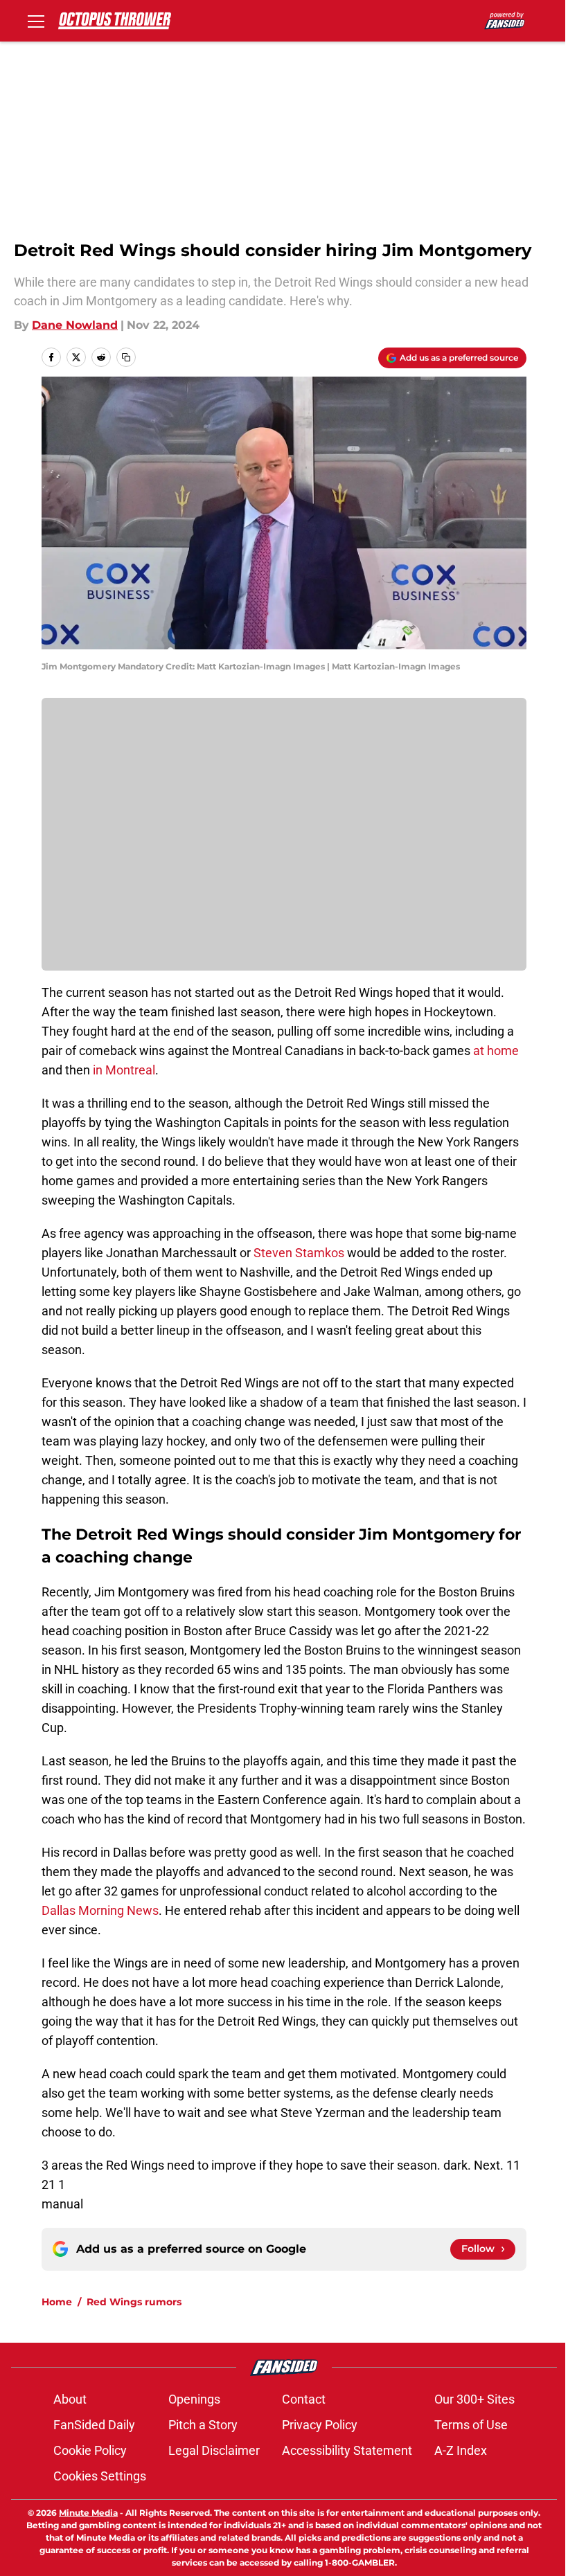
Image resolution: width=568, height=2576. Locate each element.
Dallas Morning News (100, 1910)
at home (496, 1051)
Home (57, 2302)
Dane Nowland (75, 325)
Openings (194, 2399)
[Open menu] (36, 21)
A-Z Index (461, 2450)
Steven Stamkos (299, 1253)
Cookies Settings (100, 2476)
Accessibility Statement (347, 2450)
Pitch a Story (203, 2425)
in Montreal (123, 1070)
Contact (304, 2399)
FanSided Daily (94, 2425)
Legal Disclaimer (214, 2450)
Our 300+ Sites (474, 2399)
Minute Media (88, 2513)
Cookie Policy (90, 2450)
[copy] (126, 357)
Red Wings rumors (134, 2302)
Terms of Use (471, 2425)
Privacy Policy (320, 2425)
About (70, 2399)
